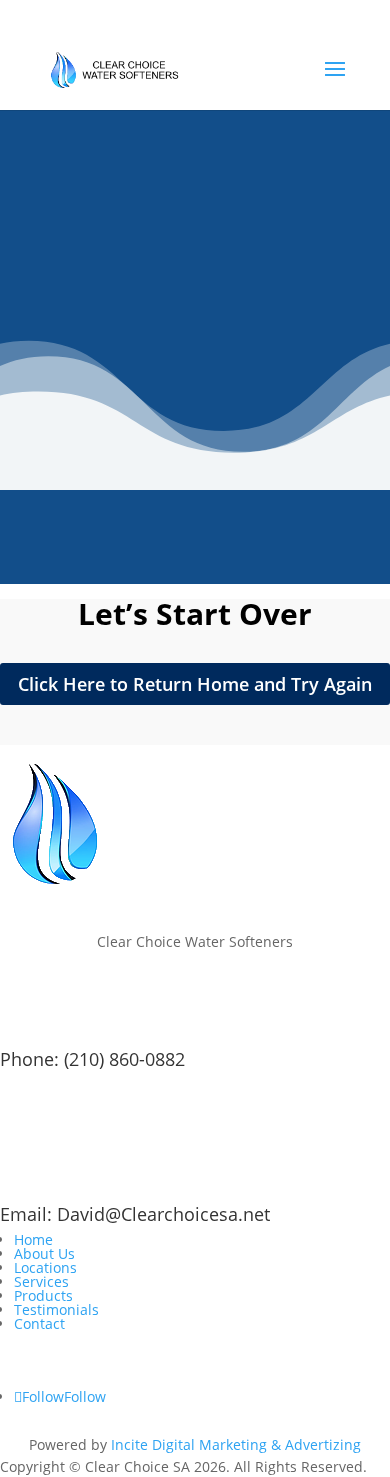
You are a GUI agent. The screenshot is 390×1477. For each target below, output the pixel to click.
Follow (85, 1396)
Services (41, 1281)
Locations (45, 1267)
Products (43, 1295)
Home (33, 1239)
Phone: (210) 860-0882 (92, 1059)
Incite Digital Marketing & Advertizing (236, 1444)
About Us (44, 1253)
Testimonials (56, 1309)
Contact (39, 1323)
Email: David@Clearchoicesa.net (135, 1214)
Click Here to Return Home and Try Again (195, 684)
